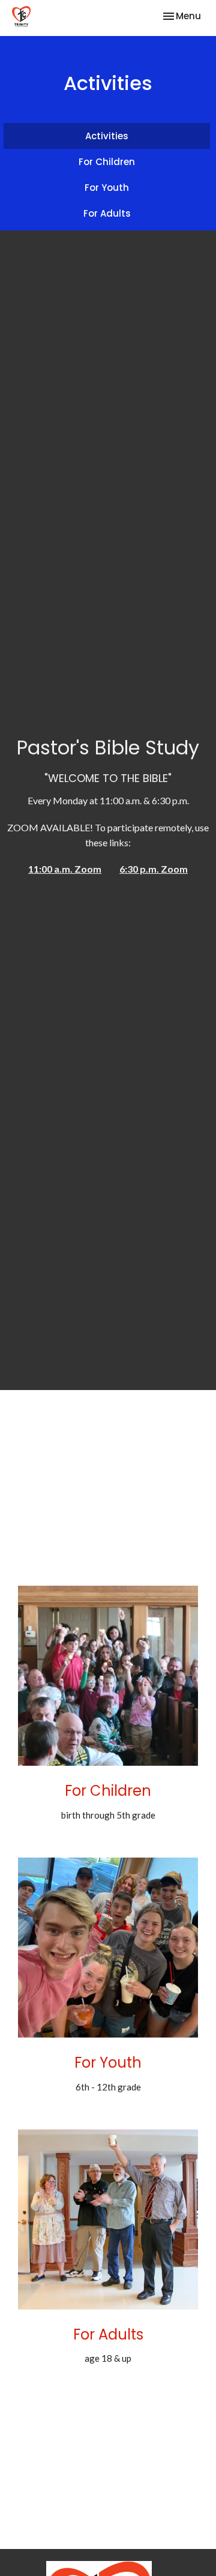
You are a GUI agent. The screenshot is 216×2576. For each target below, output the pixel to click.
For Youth (107, 188)
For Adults (107, 213)
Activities (107, 136)
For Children (107, 162)
